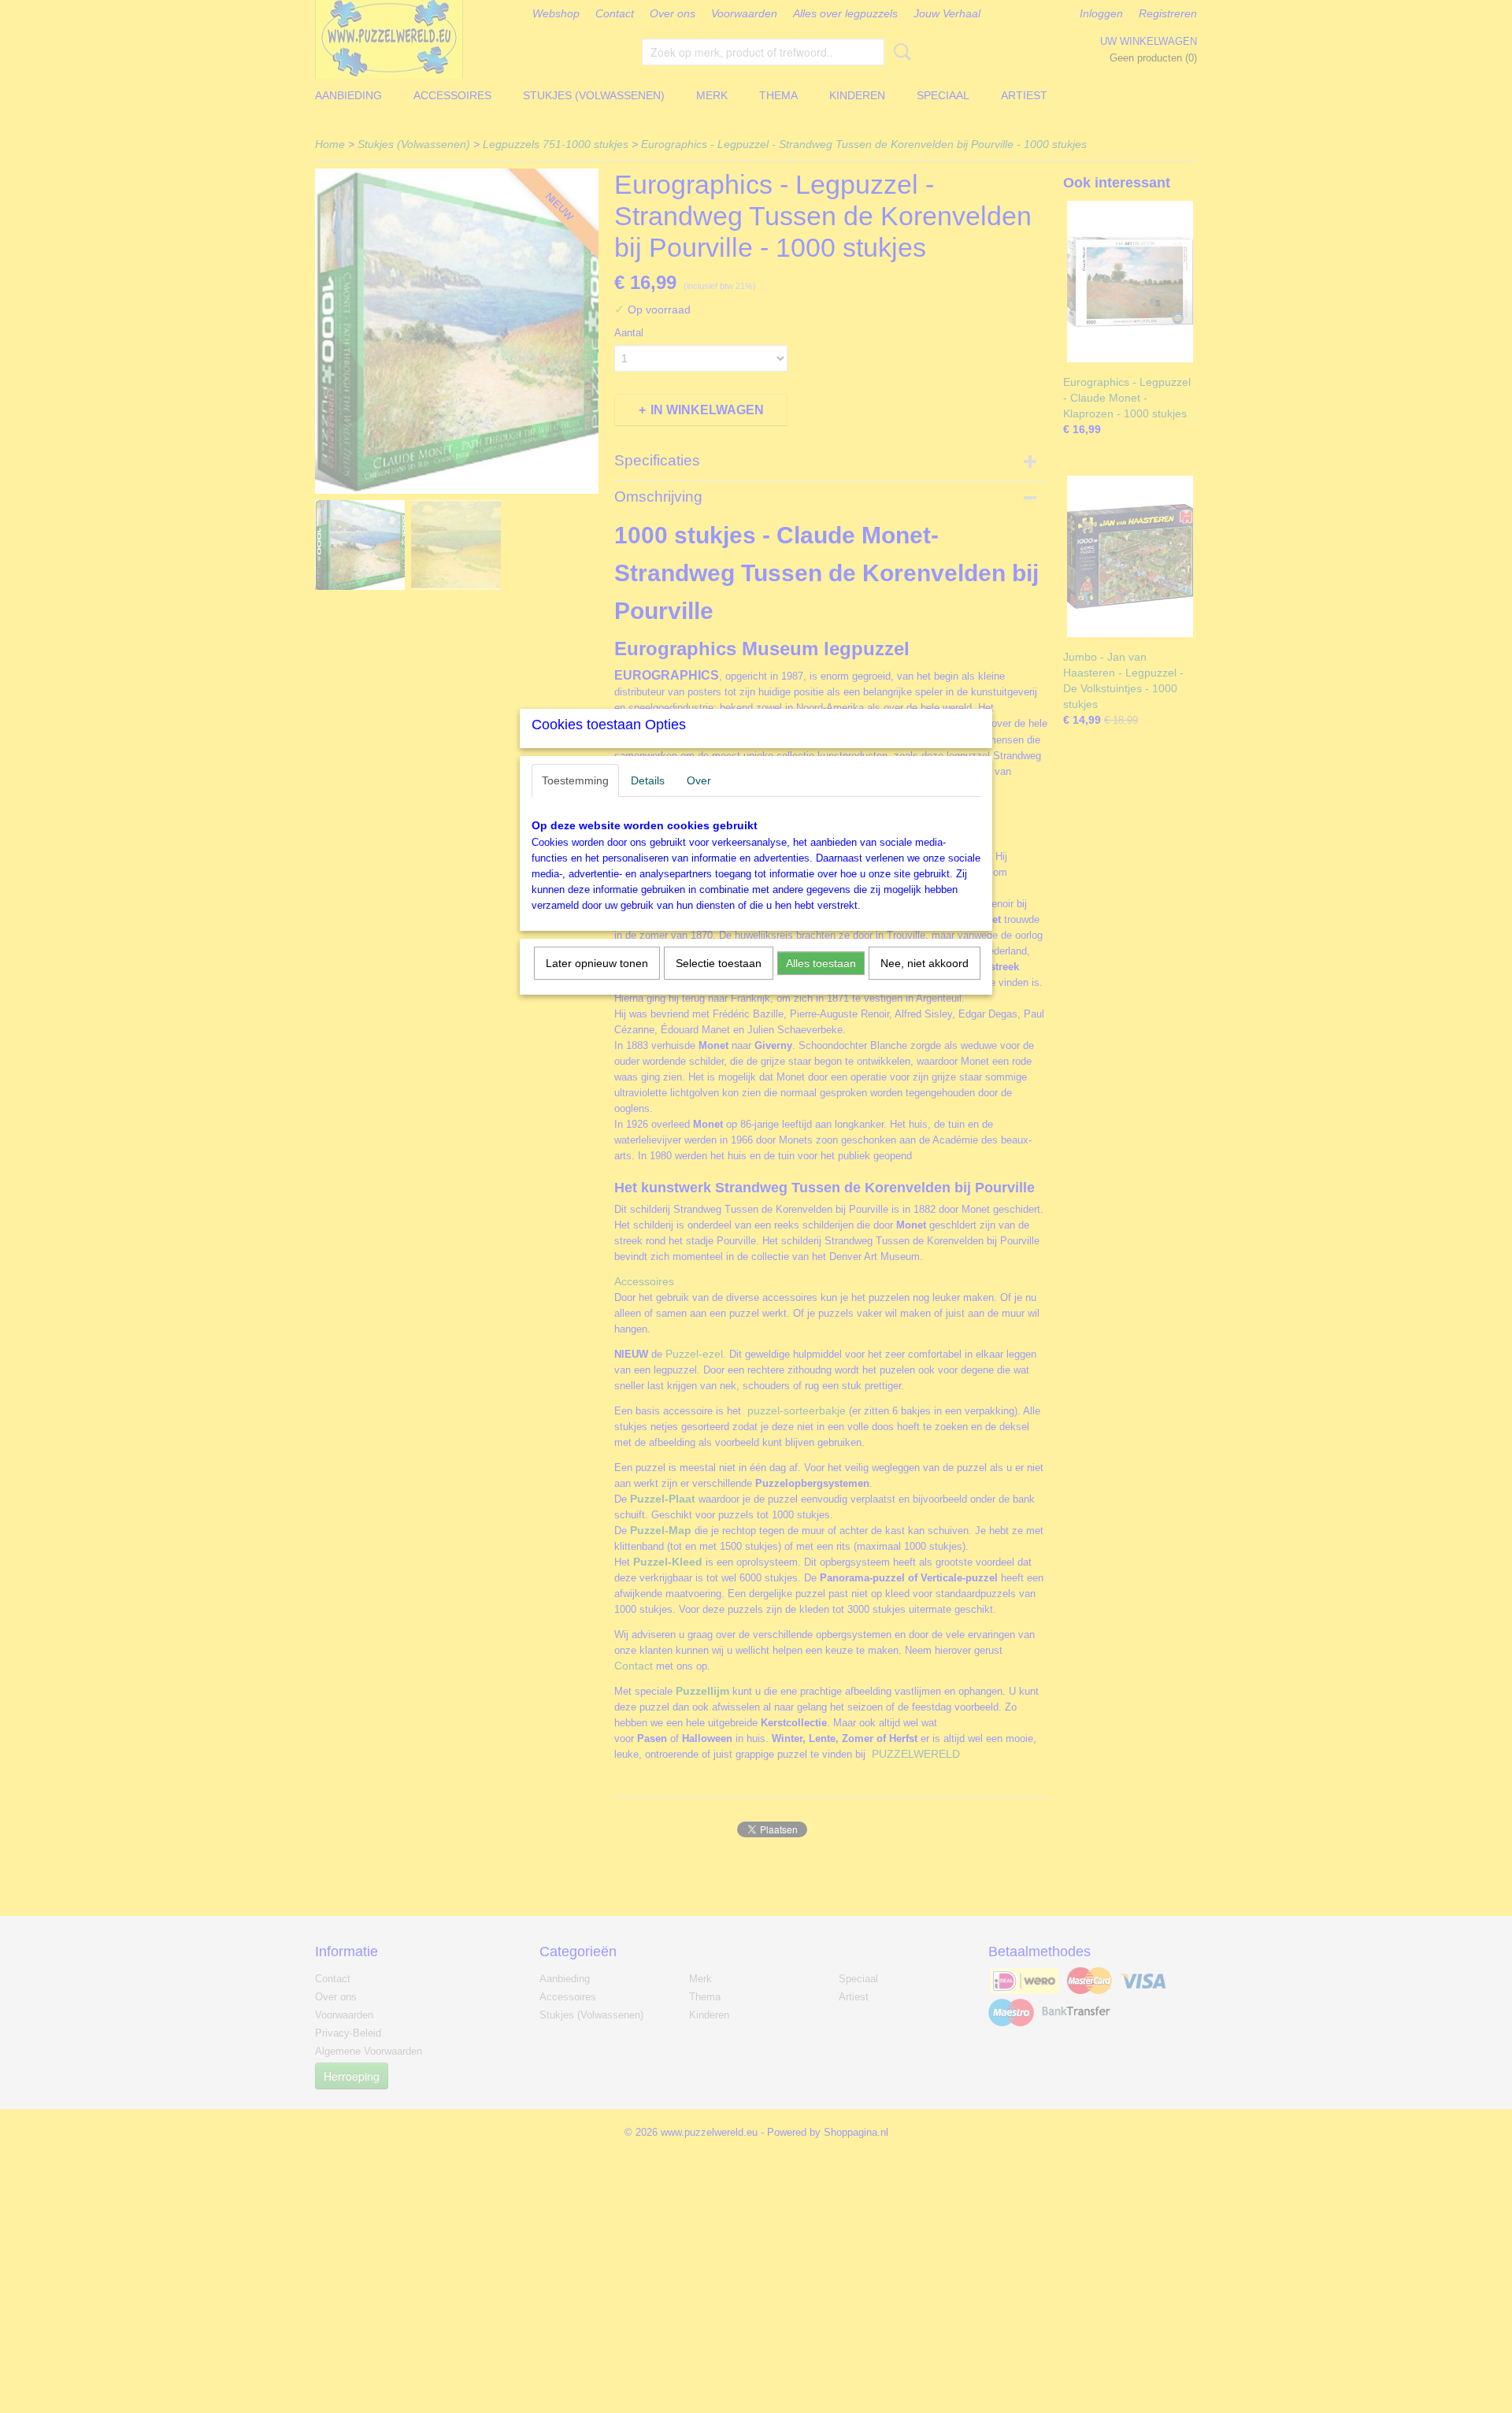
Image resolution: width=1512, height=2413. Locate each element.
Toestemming (575, 780)
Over (699, 780)
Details (648, 780)
